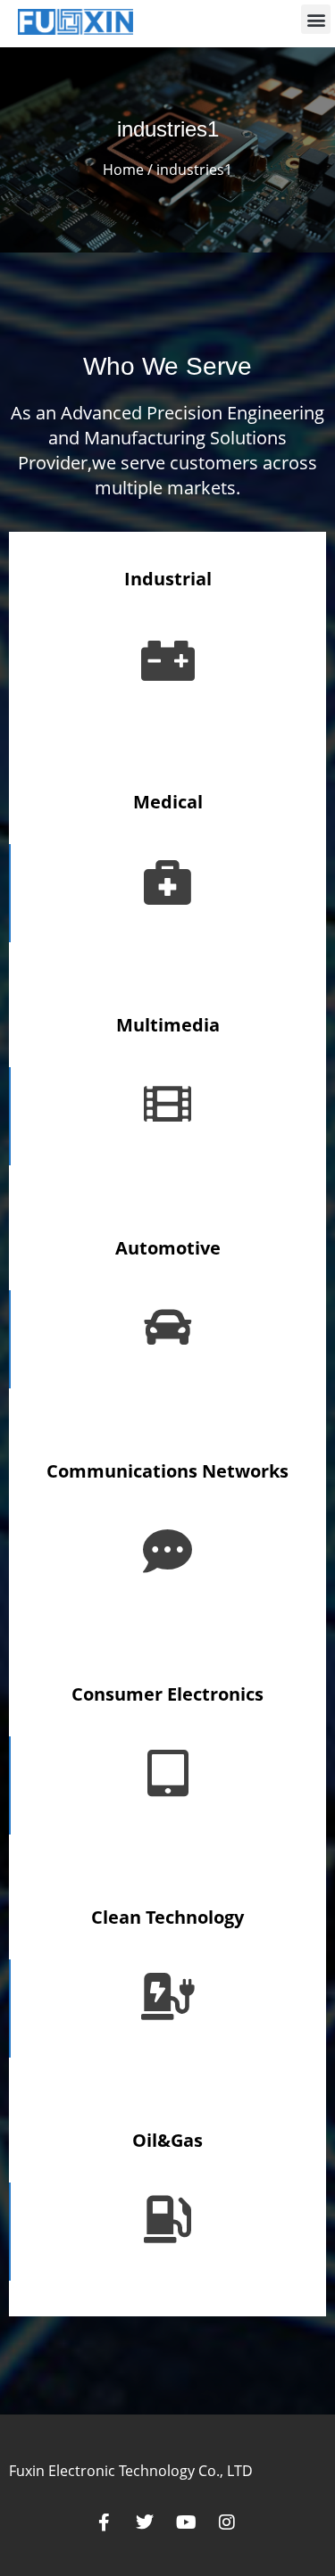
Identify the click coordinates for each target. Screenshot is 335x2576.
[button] (316, 19)
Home (123, 170)
